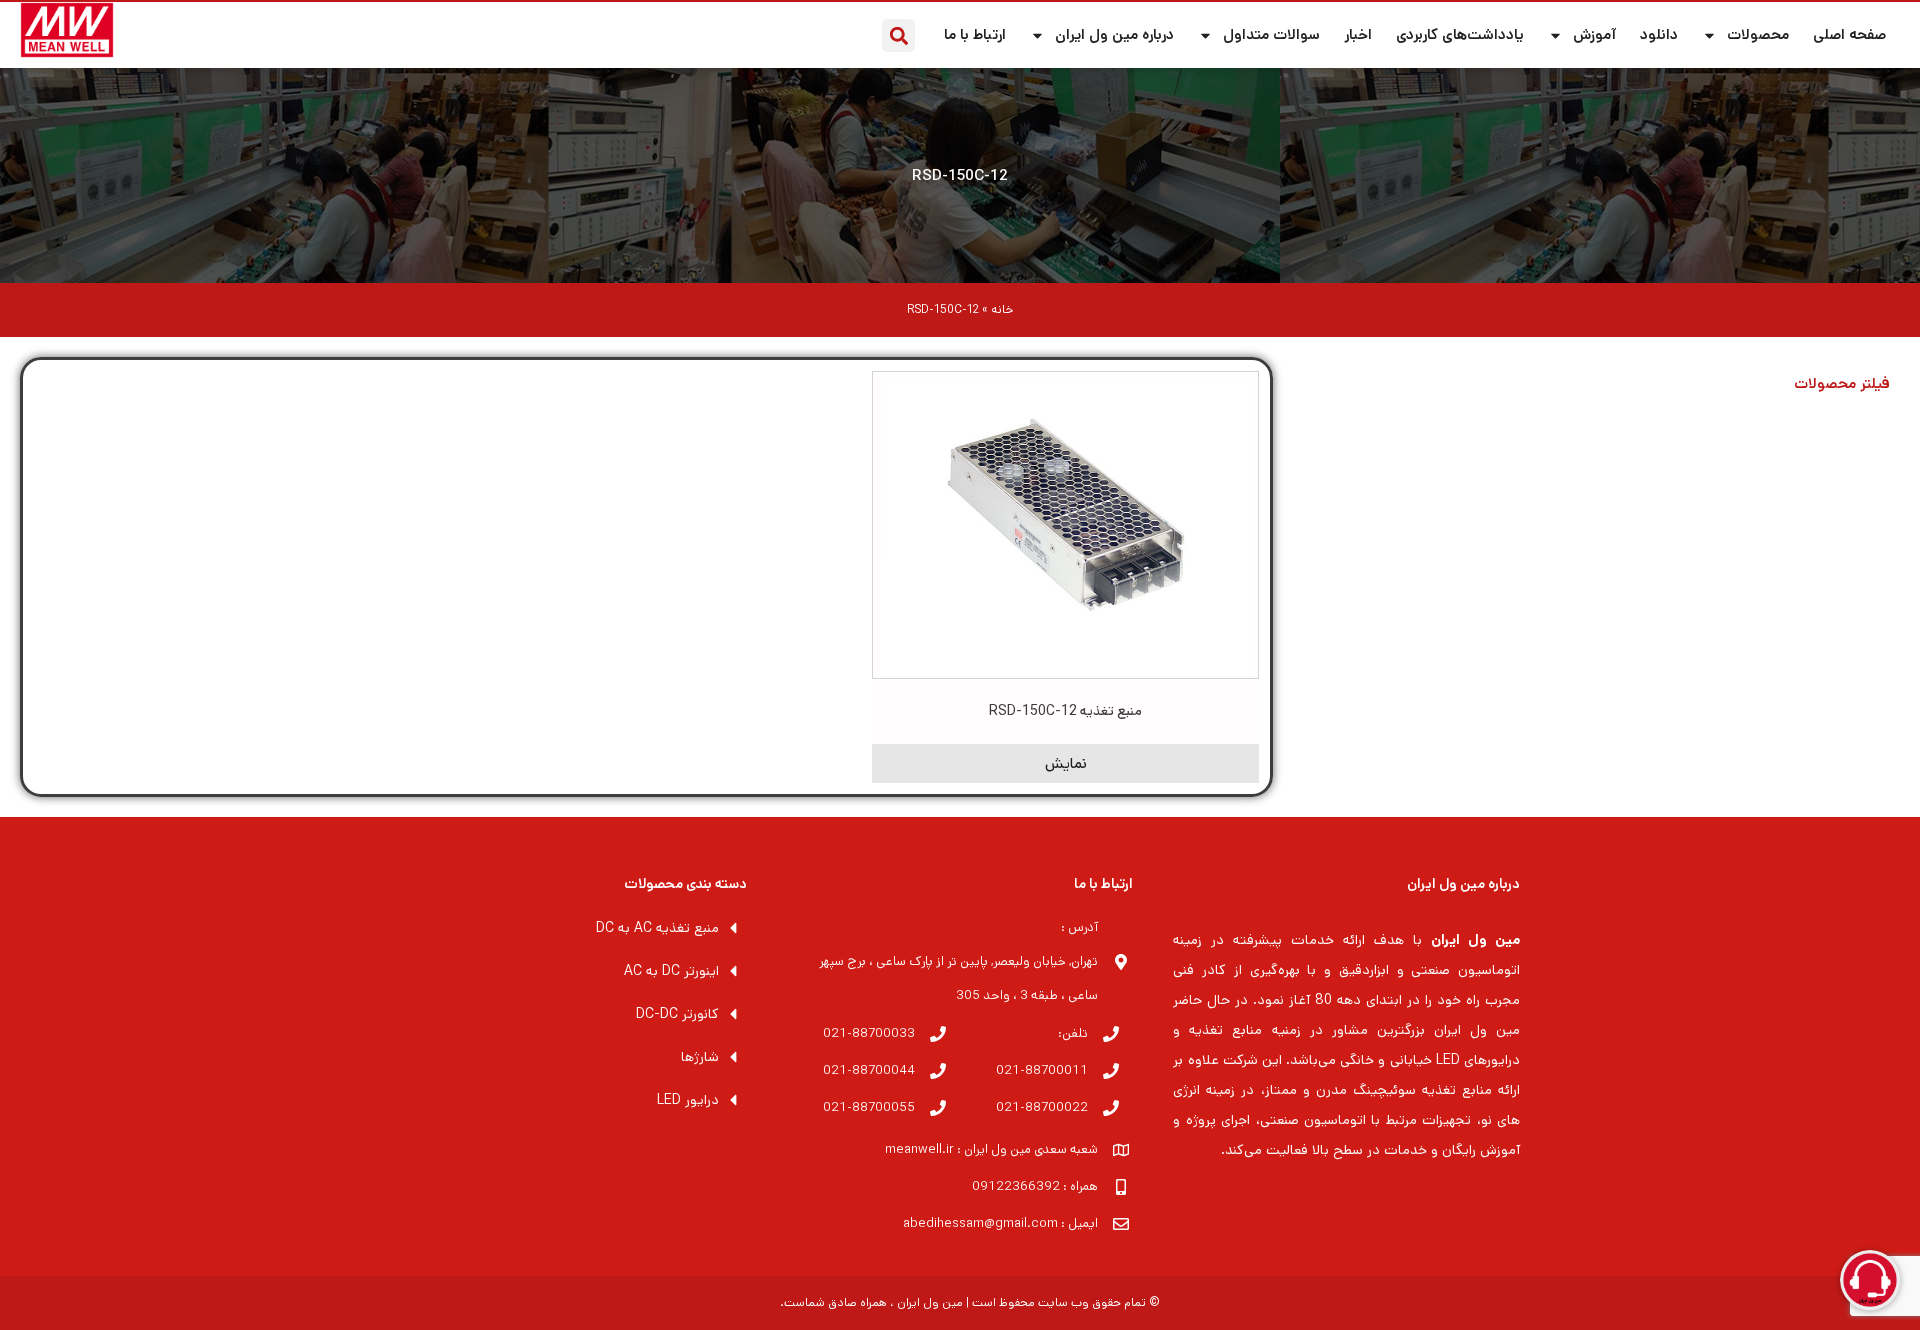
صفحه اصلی (1849, 34)
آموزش (1594, 34)
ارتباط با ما (975, 34)
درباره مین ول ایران (1114, 34)
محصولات (1758, 34)
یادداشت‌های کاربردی (1460, 34)
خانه (1002, 309)
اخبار (1358, 34)
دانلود (1659, 34)
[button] (898, 35)
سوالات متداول (1271, 34)
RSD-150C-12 (960, 175)
